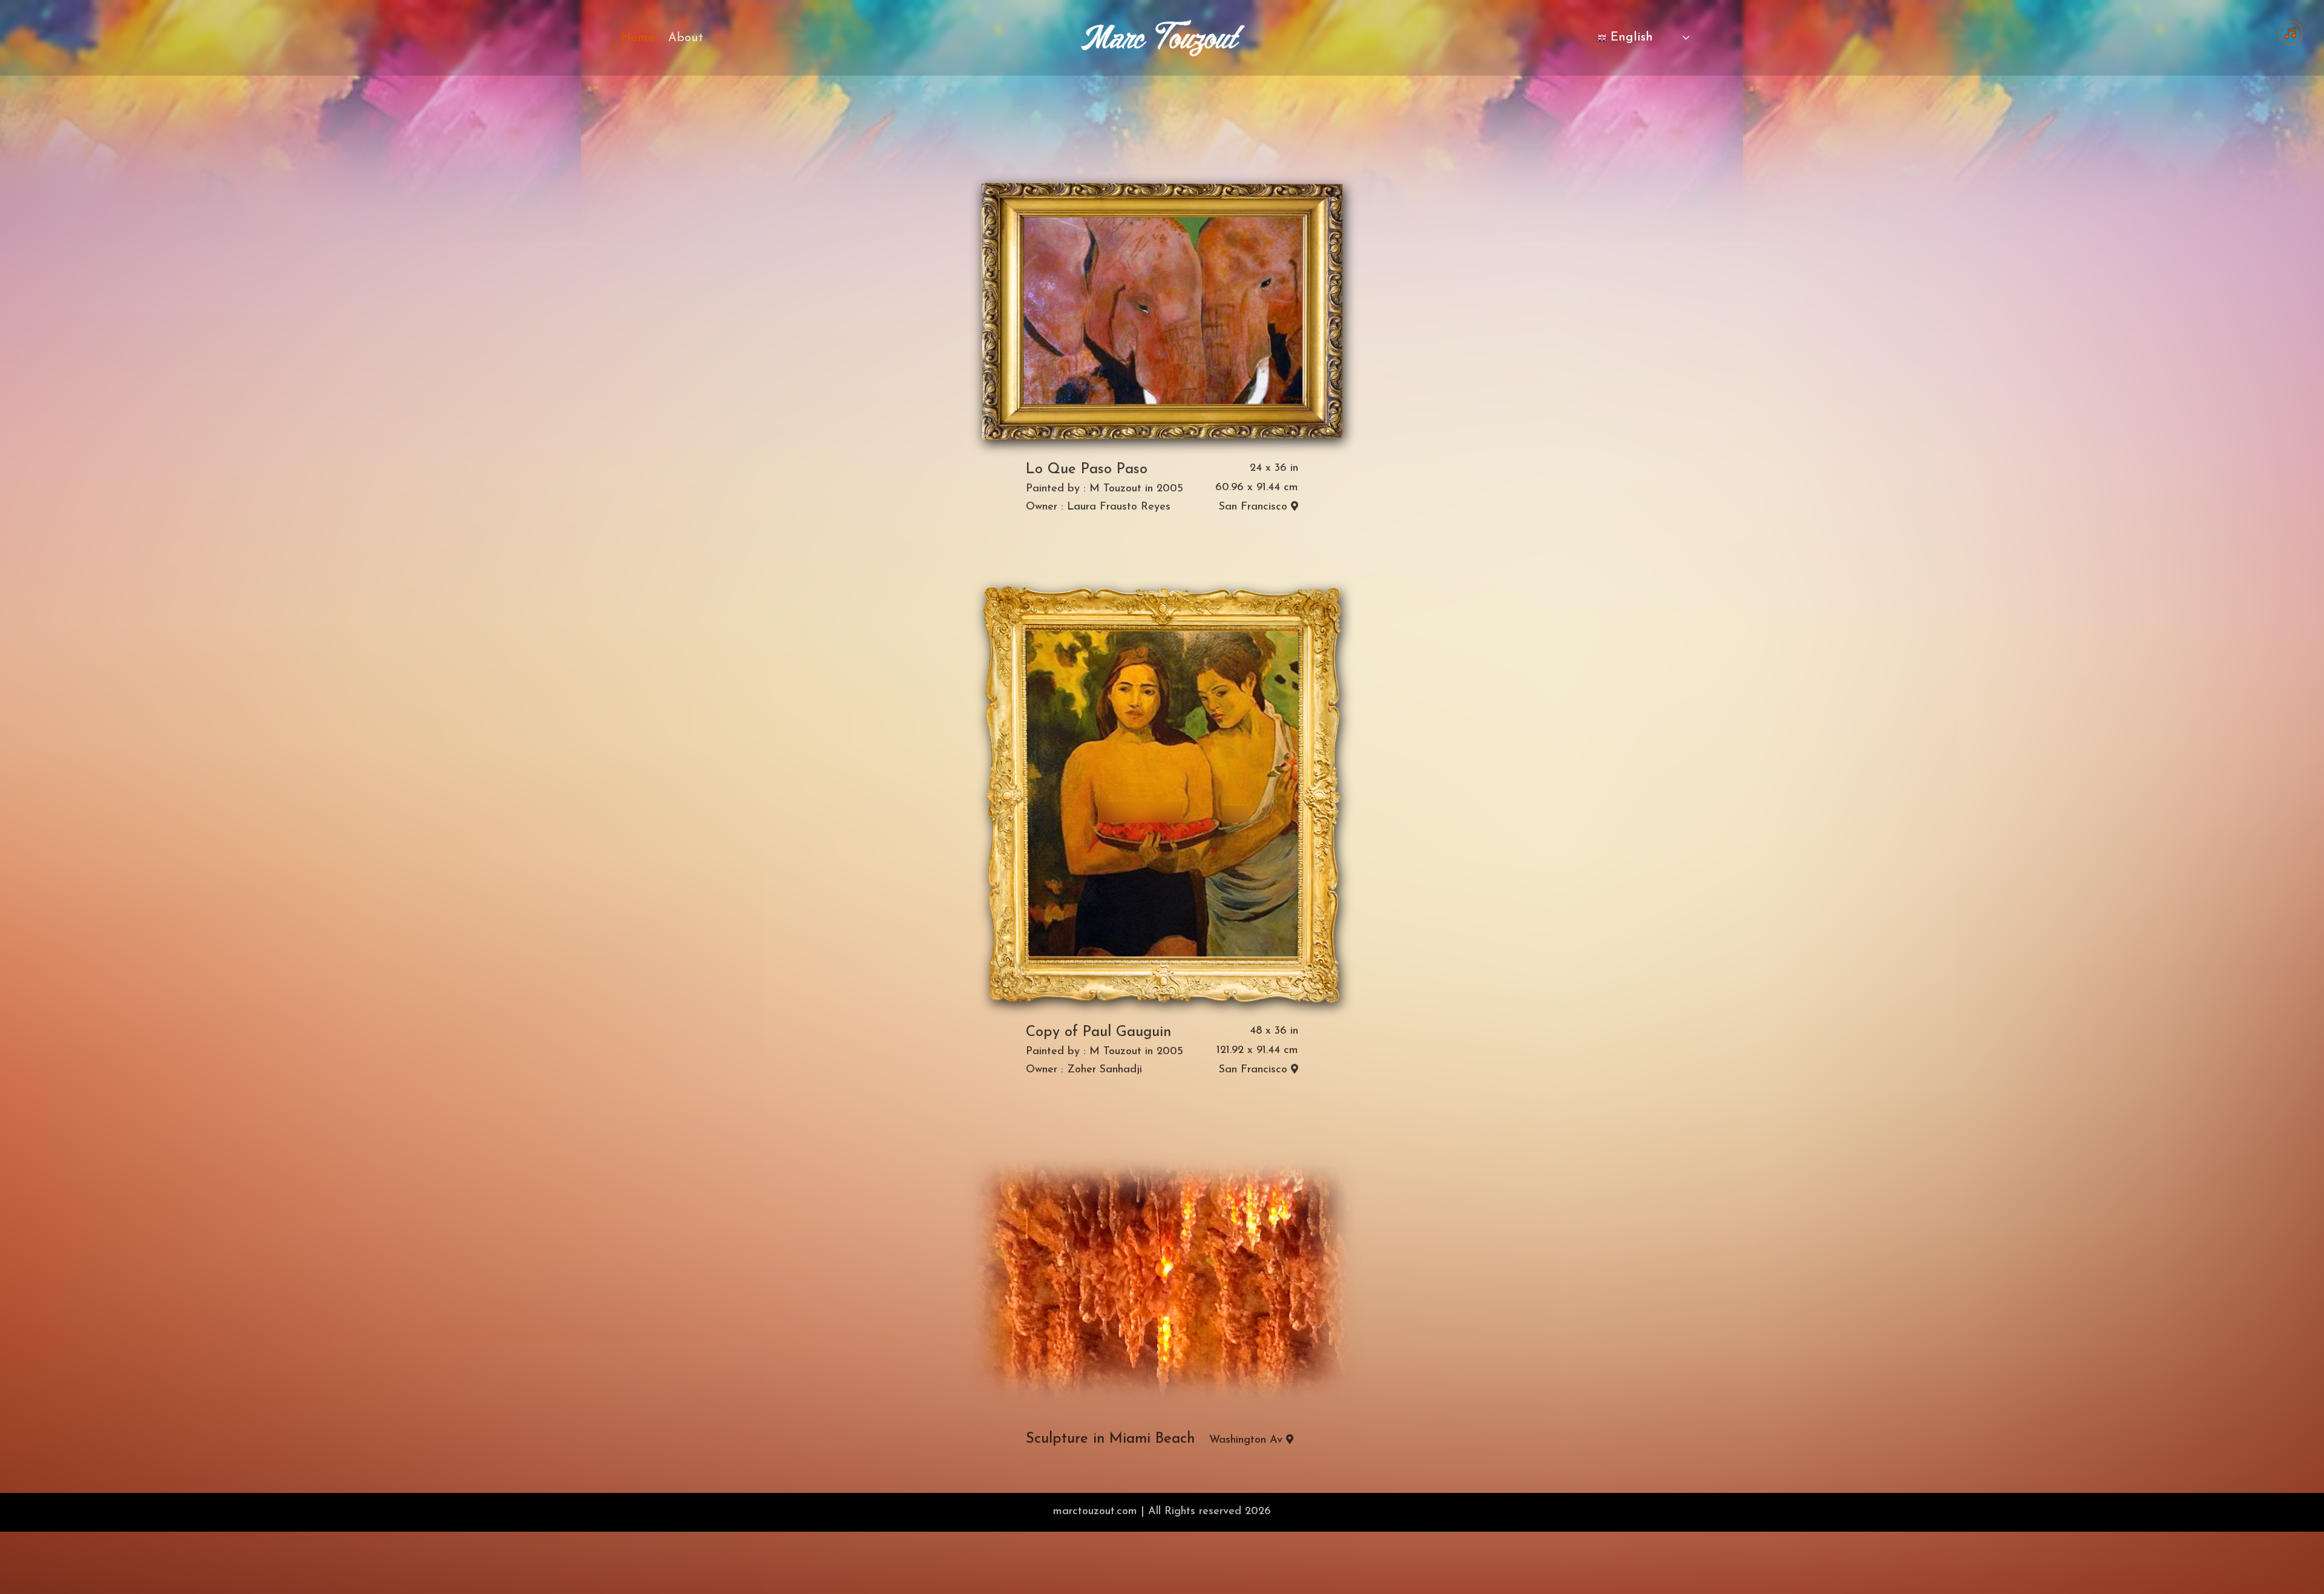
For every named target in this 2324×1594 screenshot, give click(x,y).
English (1630, 38)
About (686, 39)
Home (638, 39)
